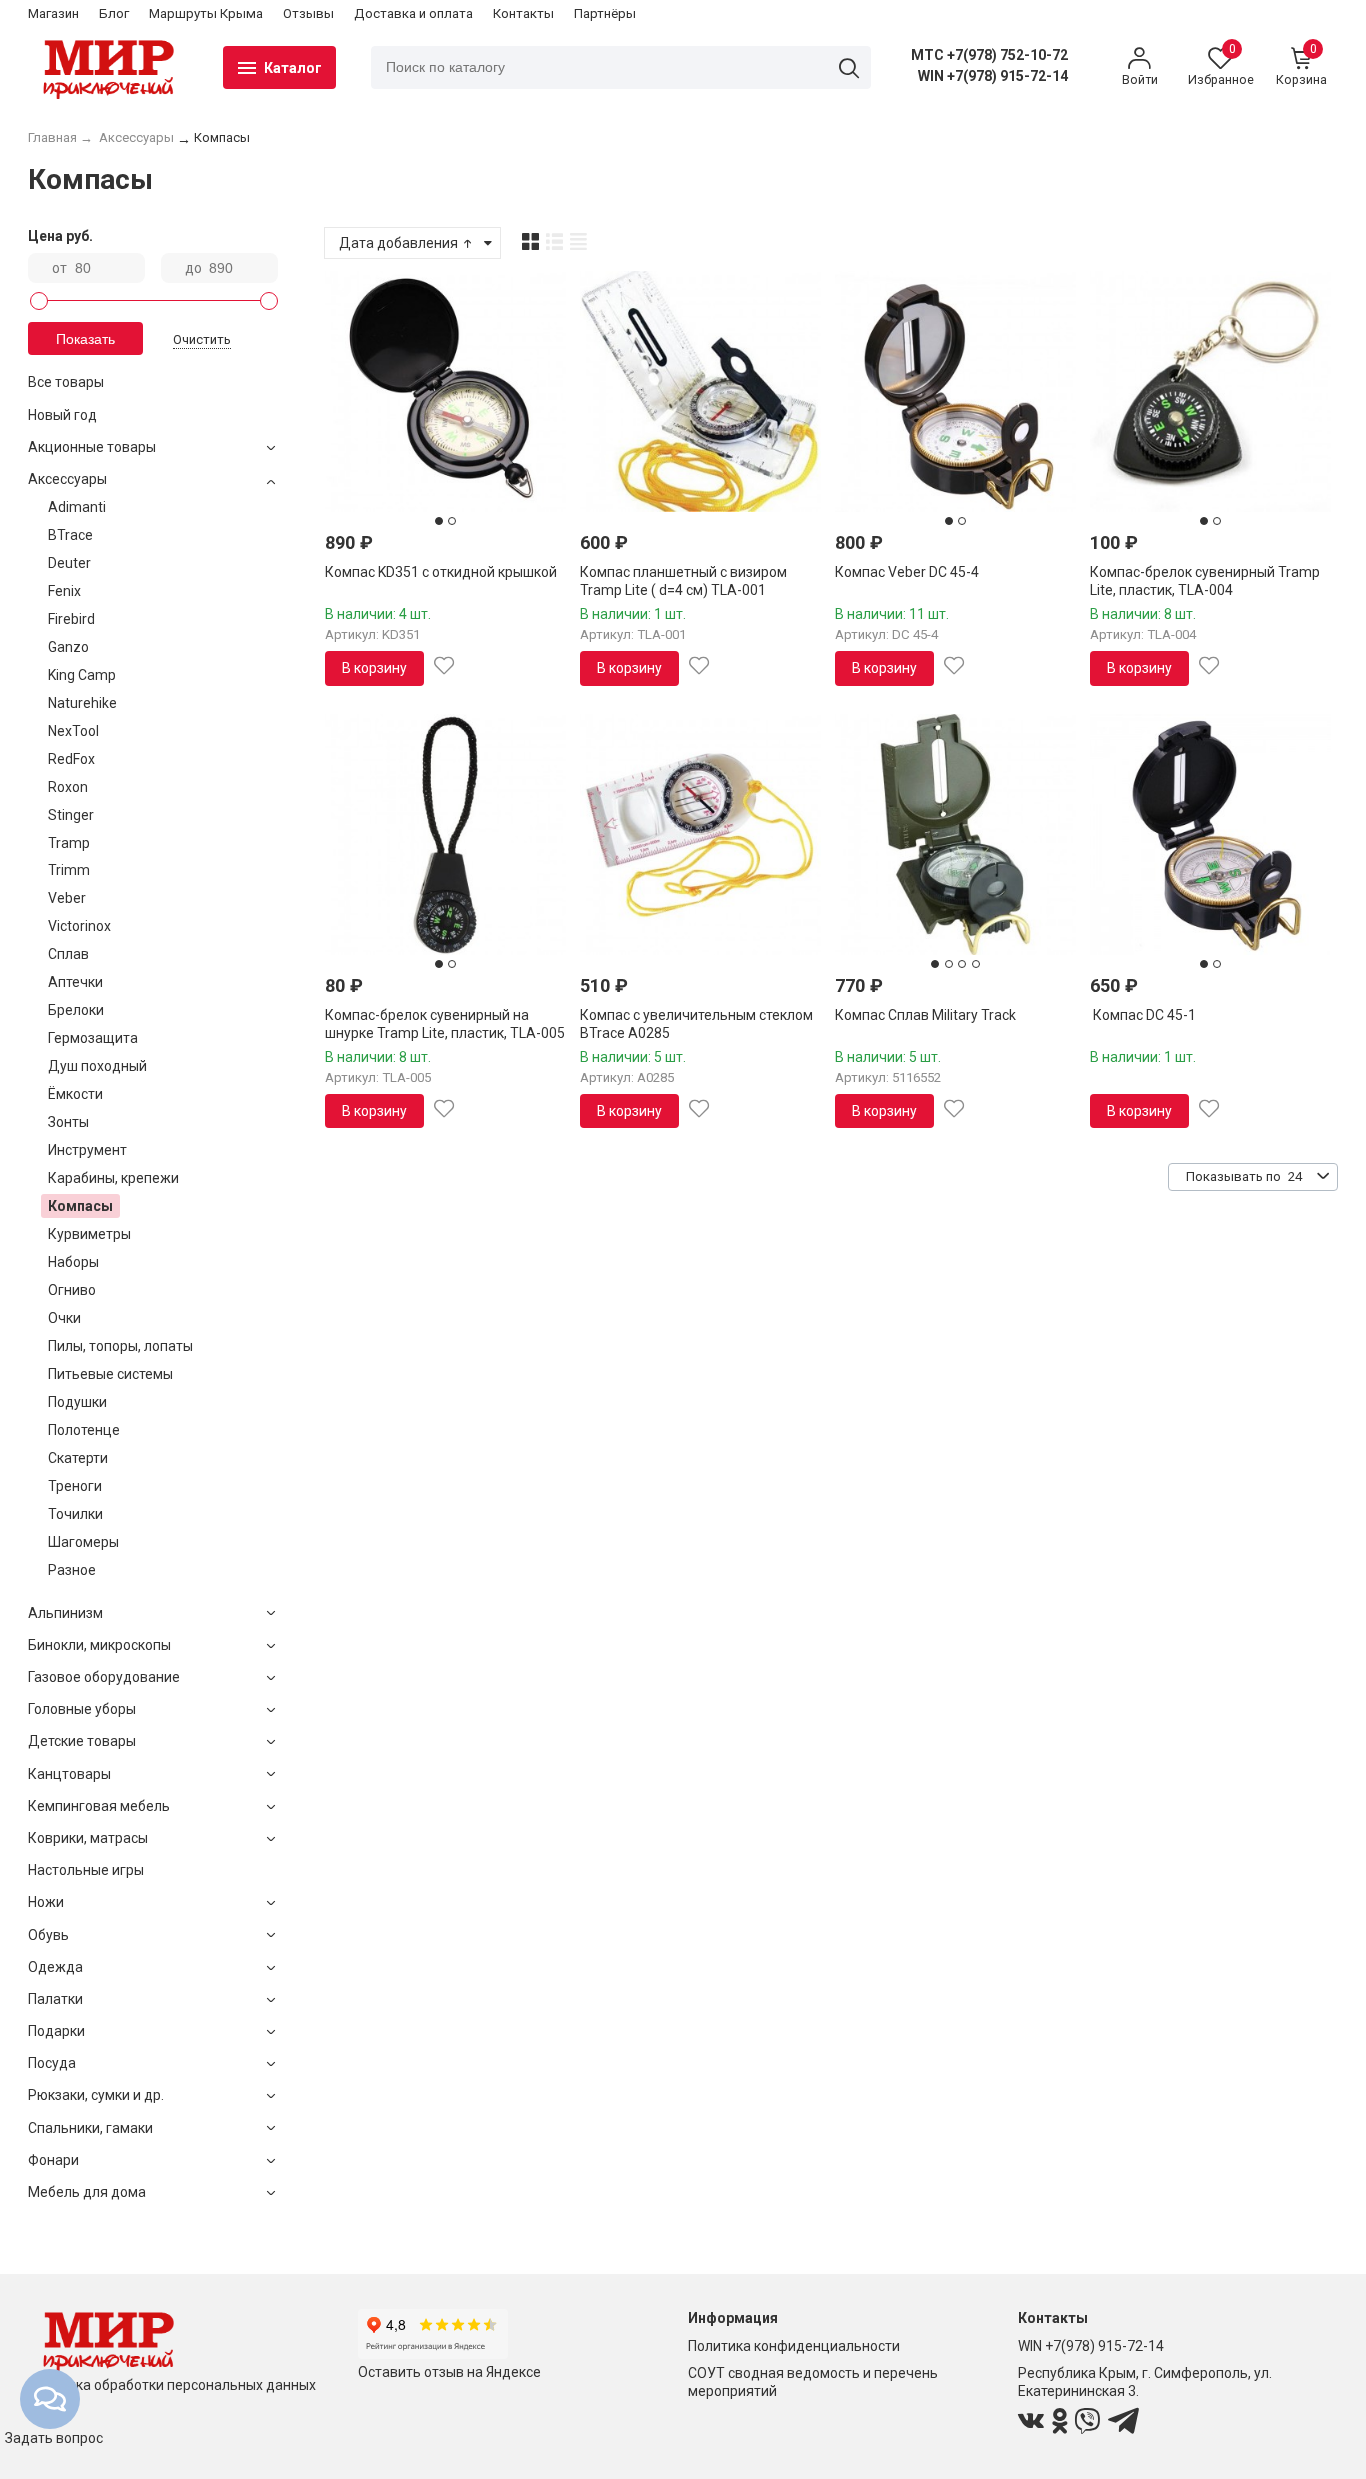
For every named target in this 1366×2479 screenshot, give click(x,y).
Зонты (68, 1122)
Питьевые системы (110, 1374)
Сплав (68, 954)
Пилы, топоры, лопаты (120, 1346)
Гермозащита (93, 1038)
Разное (72, 1570)
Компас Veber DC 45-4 (907, 572)
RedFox (71, 759)
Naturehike (82, 703)
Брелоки (76, 1010)
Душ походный (97, 1066)
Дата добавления (400, 243)
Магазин (53, 13)
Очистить (202, 339)
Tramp (69, 843)
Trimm (69, 870)
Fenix (64, 591)
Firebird (71, 619)
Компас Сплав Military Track (925, 1015)
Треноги (75, 1486)
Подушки (77, 1402)
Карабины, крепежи (113, 1178)
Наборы (73, 1262)
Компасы (80, 1206)
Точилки (75, 1514)
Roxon (68, 787)
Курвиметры (89, 1234)
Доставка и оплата (413, 13)
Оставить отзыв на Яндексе (449, 2372)
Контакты (523, 13)
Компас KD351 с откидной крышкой (441, 572)
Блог (114, 13)
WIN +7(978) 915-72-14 (993, 76)
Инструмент (87, 1150)
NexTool (73, 731)
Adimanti (77, 507)
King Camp (82, 675)
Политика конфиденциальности (794, 2346)
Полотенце (84, 1430)
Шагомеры (83, 1542)
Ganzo (68, 647)
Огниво (72, 1290)
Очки (64, 1318)
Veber (67, 898)
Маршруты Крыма (206, 13)
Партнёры (605, 13)
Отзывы (308, 13)
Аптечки (75, 982)
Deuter (69, 563)
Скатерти (78, 1458)
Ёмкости (75, 1094)
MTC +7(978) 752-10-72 (989, 55)
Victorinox (79, 926)
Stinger (71, 815)
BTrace (70, 535)
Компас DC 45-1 (1143, 1015)
